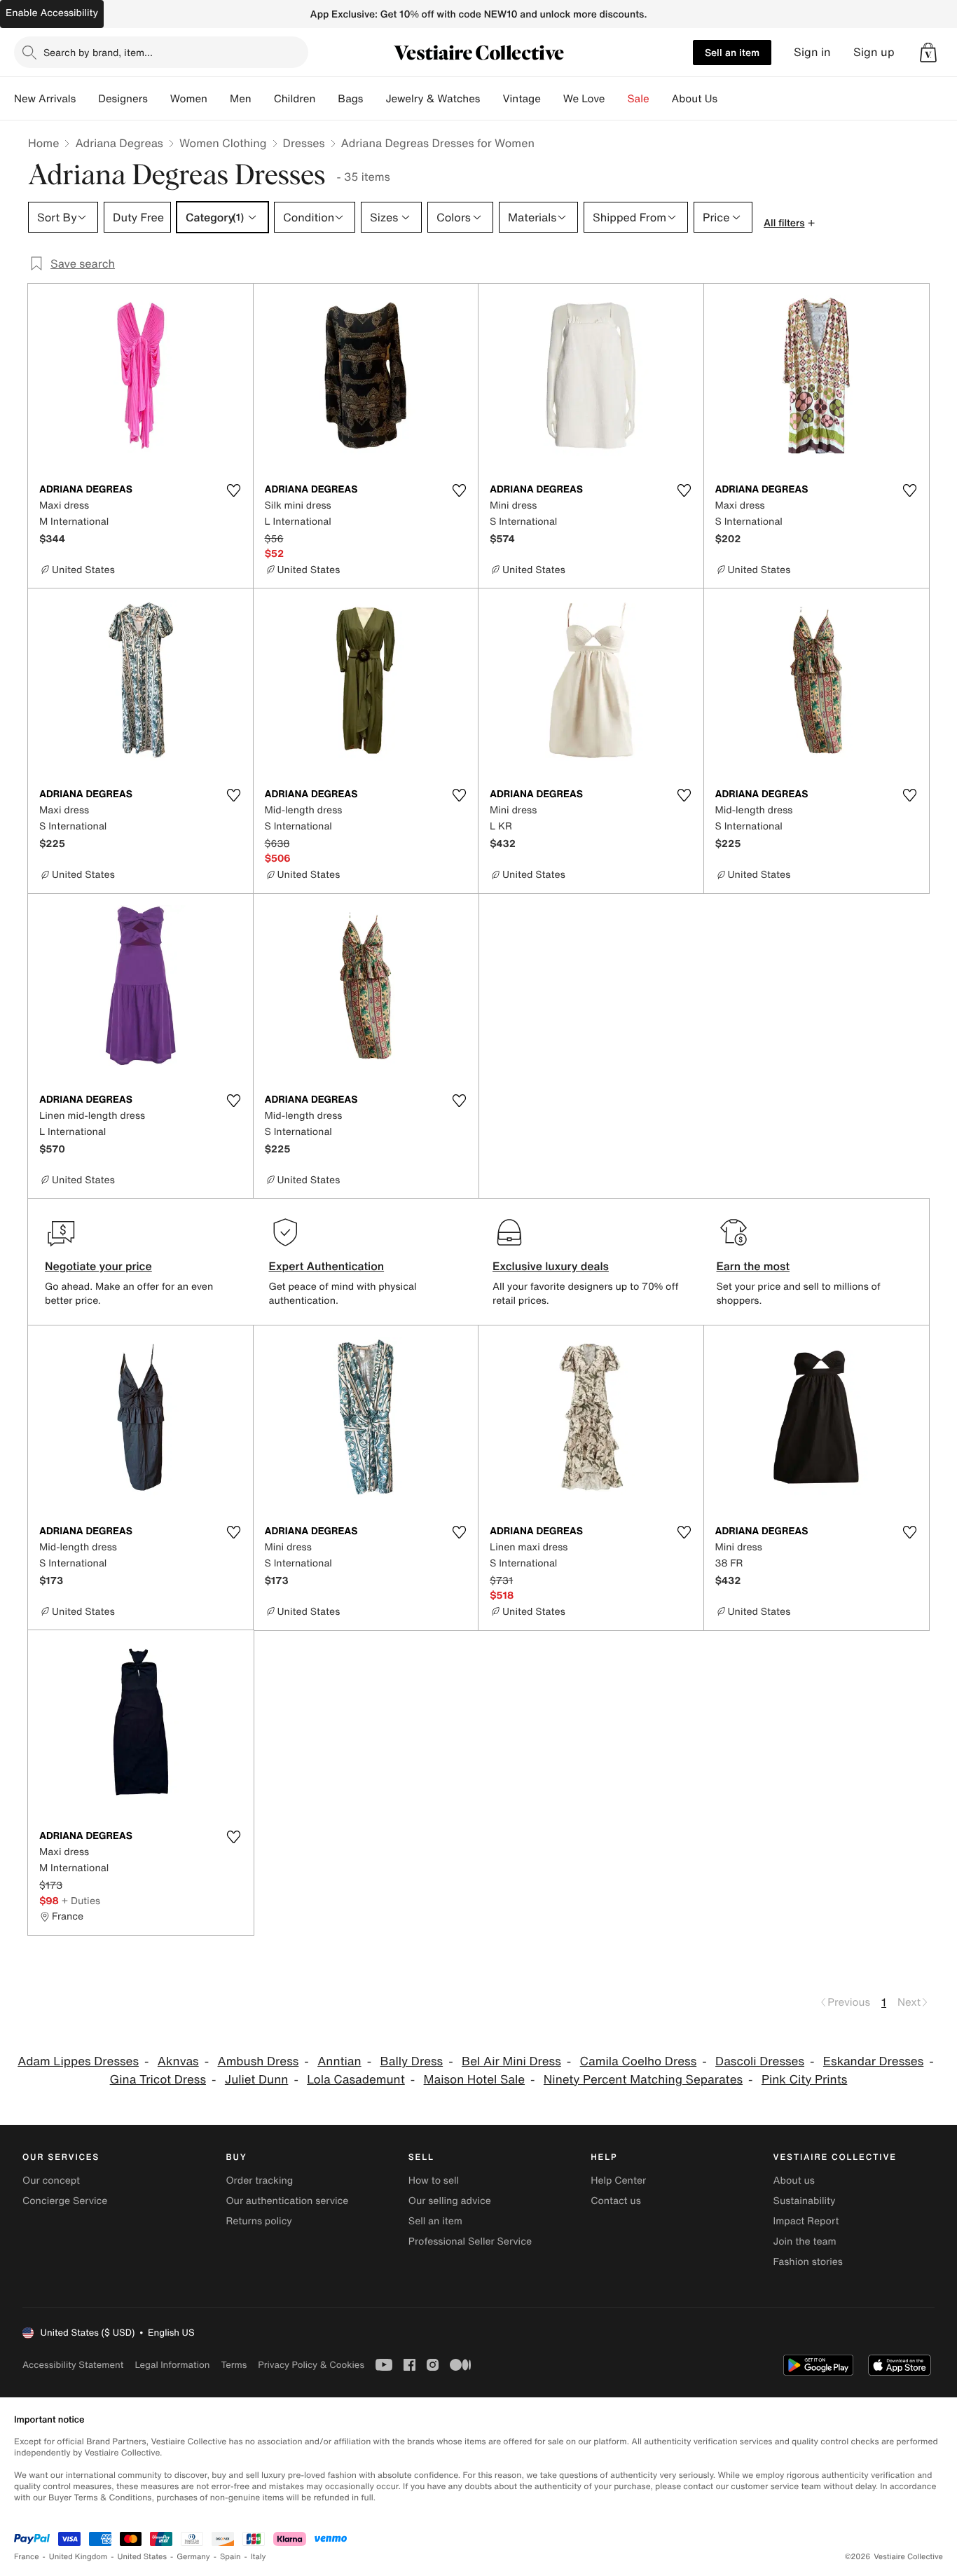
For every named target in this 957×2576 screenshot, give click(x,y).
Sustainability (805, 2201)
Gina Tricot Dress (158, 2080)
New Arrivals (45, 99)
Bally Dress (411, 2061)
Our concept (51, 2181)
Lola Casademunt (356, 2080)
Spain (230, 2557)
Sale (639, 99)
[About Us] (729, 99)
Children (295, 99)
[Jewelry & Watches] (491, 99)
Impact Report (806, 2221)
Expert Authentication (327, 1266)
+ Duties (81, 1900)
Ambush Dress (258, 2061)
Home (43, 143)
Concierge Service (65, 2201)
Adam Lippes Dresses (78, 2061)
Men (241, 99)
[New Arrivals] (87, 99)
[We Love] (617, 99)
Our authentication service (287, 2201)
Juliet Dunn (257, 2080)
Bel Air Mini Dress (511, 2061)
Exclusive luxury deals (551, 1266)
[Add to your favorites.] (234, 490)
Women (189, 99)
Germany (193, 2557)
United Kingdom (78, 2557)
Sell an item (732, 52)
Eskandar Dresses (873, 2061)
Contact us (616, 2201)
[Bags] (374, 99)
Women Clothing (223, 143)
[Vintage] (552, 99)
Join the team (805, 2241)
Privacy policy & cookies (311, 2365)
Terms (234, 2365)
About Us (695, 99)
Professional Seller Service (470, 2241)
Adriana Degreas (119, 143)
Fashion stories (808, 2262)
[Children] (326, 99)
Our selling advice (450, 2201)
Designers (123, 99)
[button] (928, 53)
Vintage (521, 99)
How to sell (434, 2181)
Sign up (874, 52)
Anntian (339, 2061)
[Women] (219, 99)
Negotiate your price (98, 1266)
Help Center (618, 2181)
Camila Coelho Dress (639, 2061)
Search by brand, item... (98, 52)
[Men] (263, 99)
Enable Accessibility (52, 13)
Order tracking (259, 2181)
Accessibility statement (73, 2365)
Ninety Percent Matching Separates (643, 2080)
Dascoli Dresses (760, 2061)
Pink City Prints (805, 2080)
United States (143, 2557)
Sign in (812, 52)
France (27, 2557)
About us (794, 2181)
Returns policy (259, 2221)
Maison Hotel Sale (475, 2080)
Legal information (172, 2365)
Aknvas (178, 2061)
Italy (259, 2557)
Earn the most (753, 1266)
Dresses (304, 143)
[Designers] (159, 99)
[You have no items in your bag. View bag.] (928, 53)
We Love (584, 99)
